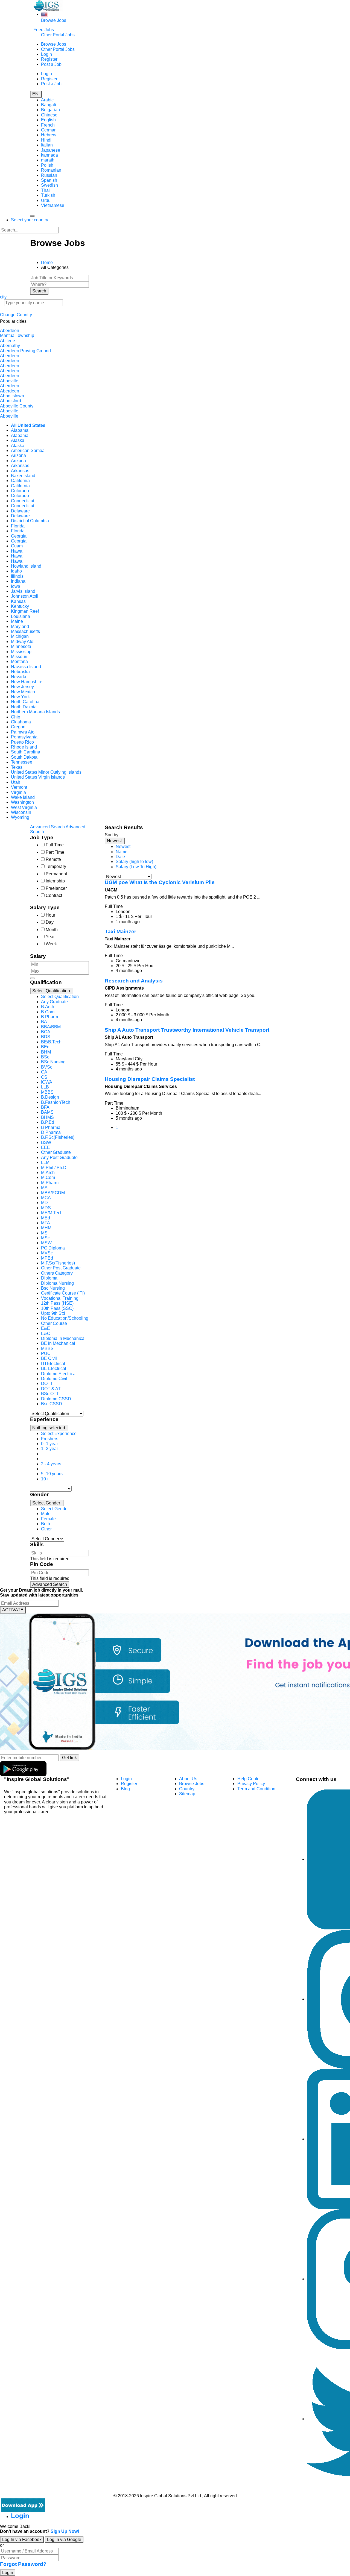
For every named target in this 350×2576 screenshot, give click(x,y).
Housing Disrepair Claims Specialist (150, 1079)
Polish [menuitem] (47, 165)
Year (50, 937)
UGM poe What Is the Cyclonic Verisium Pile (160, 882)
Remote (53, 859)
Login (46, 54)
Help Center (249, 1779)
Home (47, 262)
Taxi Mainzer (120, 931)
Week (51, 944)
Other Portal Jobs (58, 35)
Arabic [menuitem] (47, 100)
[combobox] (63, 1200)
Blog (125, 1789)
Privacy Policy (251, 1784)
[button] (52, 991)
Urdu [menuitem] (46, 200)
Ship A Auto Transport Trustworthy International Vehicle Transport (187, 1030)
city (3, 297)
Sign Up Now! (65, 2531)
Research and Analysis (134, 981)
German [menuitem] (49, 130)
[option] (60, 997)
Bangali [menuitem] (49, 105)
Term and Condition (256, 1789)
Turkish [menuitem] (48, 195)
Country (187, 1789)
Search (39, 291)
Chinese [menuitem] (49, 115)
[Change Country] (44, 14)
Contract (54, 895)
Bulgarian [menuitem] (50, 110)
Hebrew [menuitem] (49, 135)
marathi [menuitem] (48, 160)
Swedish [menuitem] (49, 185)
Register (49, 59)
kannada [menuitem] (49, 155)
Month (52, 930)
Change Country (16, 315)
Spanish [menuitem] (49, 180)
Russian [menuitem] (49, 175)
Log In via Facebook (22, 2540)
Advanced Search (50, 1584)
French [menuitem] (48, 125)
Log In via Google (64, 2540)
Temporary (56, 866)
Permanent (56, 874)
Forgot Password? (23, 2564)
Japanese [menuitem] (51, 150)
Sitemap (187, 1794)
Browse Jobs (54, 20)
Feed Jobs (44, 30)
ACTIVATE (13, 1610)
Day (50, 922)
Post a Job (51, 64)
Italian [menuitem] (47, 145)
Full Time (55, 845)
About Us (188, 1779)
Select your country (30, 220)
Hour (50, 915)
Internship (55, 881)
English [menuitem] (48, 120)
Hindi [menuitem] (46, 140)
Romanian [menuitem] (51, 170)
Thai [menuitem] (45, 190)
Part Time (55, 852)
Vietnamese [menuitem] (53, 205)
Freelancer (56, 888)
